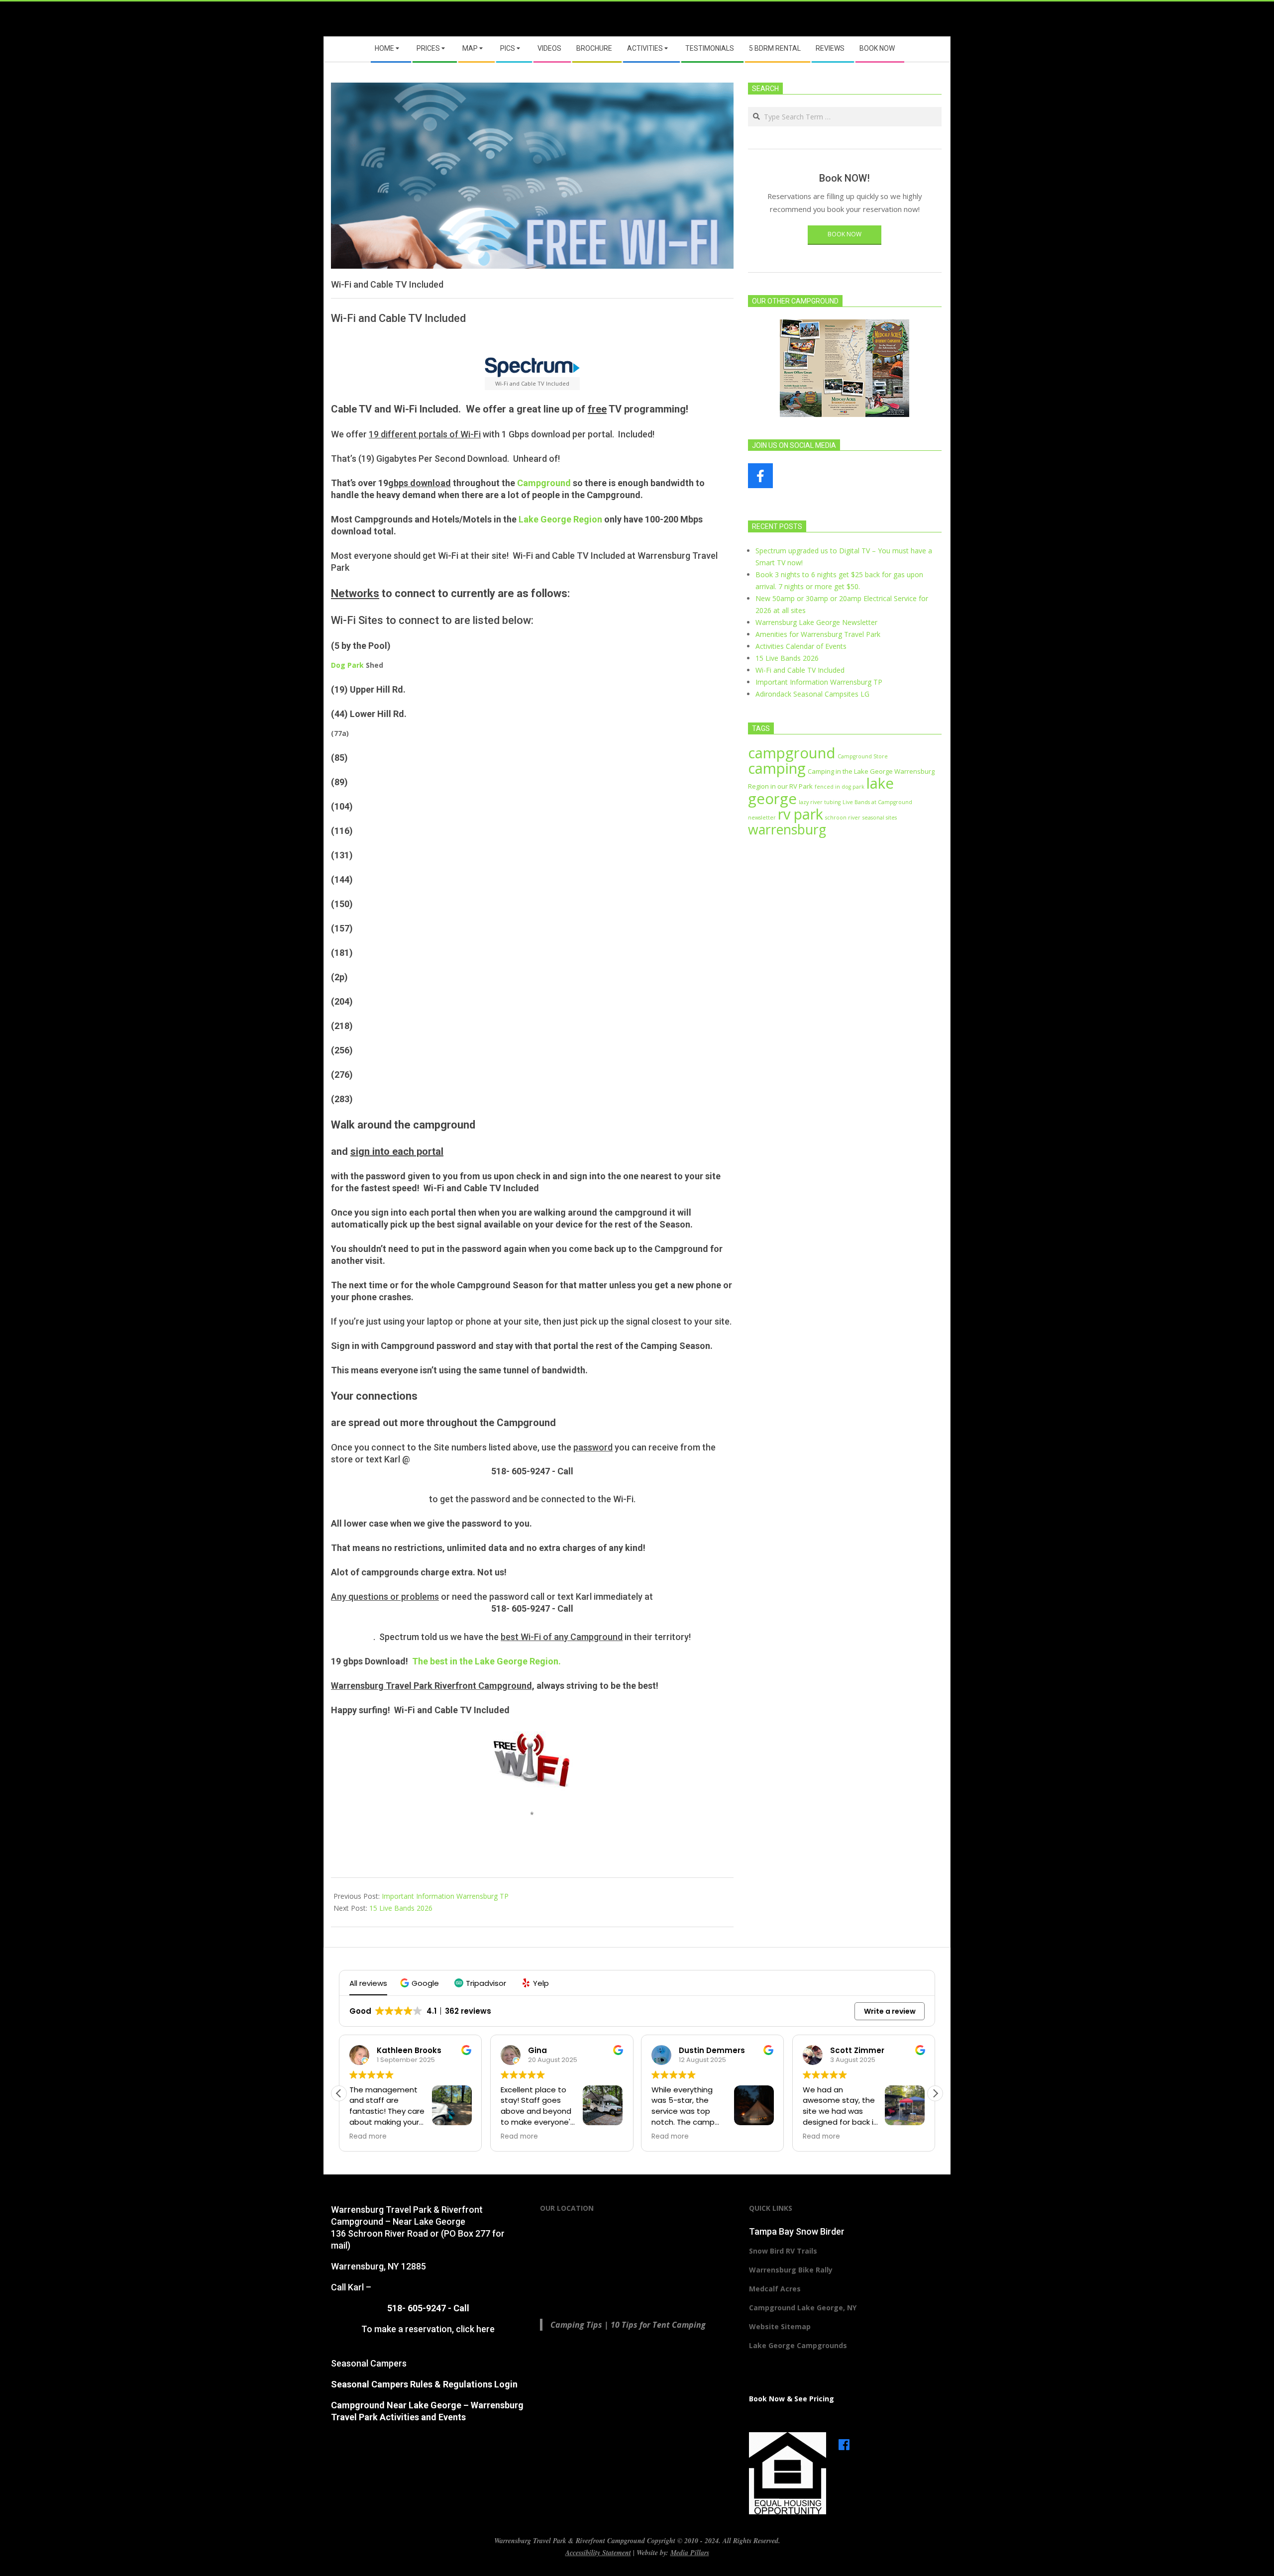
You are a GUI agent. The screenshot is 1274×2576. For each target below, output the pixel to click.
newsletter (762, 818)
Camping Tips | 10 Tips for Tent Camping (628, 2325)
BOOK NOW (845, 234)
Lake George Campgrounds (798, 2345)
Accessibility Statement (598, 2553)
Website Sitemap (780, 2326)
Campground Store (863, 756)
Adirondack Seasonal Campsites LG (812, 694)
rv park (800, 814)
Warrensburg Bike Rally (791, 2270)
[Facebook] (844, 2440)
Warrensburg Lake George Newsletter (816, 622)
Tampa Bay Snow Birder (797, 2231)
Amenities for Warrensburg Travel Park (818, 634)
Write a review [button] (890, 2011)
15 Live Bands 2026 (401, 1908)
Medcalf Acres (775, 2289)
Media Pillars (690, 2553)
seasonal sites (880, 818)
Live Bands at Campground (877, 802)
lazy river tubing (820, 802)
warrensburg (787, 829)
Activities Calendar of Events (801, 646)
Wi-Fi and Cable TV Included (800, 670)
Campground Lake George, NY (803, 2308)
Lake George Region (559, 519)
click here (475, 2329)
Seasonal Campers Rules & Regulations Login (424, 2384)
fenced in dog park (840, 787)
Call (565, 1471)
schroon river (843, 818)
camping (777, 768)
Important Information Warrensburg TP (445, 1896)
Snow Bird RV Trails (783, 2251)
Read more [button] (368, 2137)
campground (792, 753)
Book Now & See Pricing (792, 2399)
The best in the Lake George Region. (486, 1661)
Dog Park (347, 665)
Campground (544, 483)
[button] (421, 1983)
